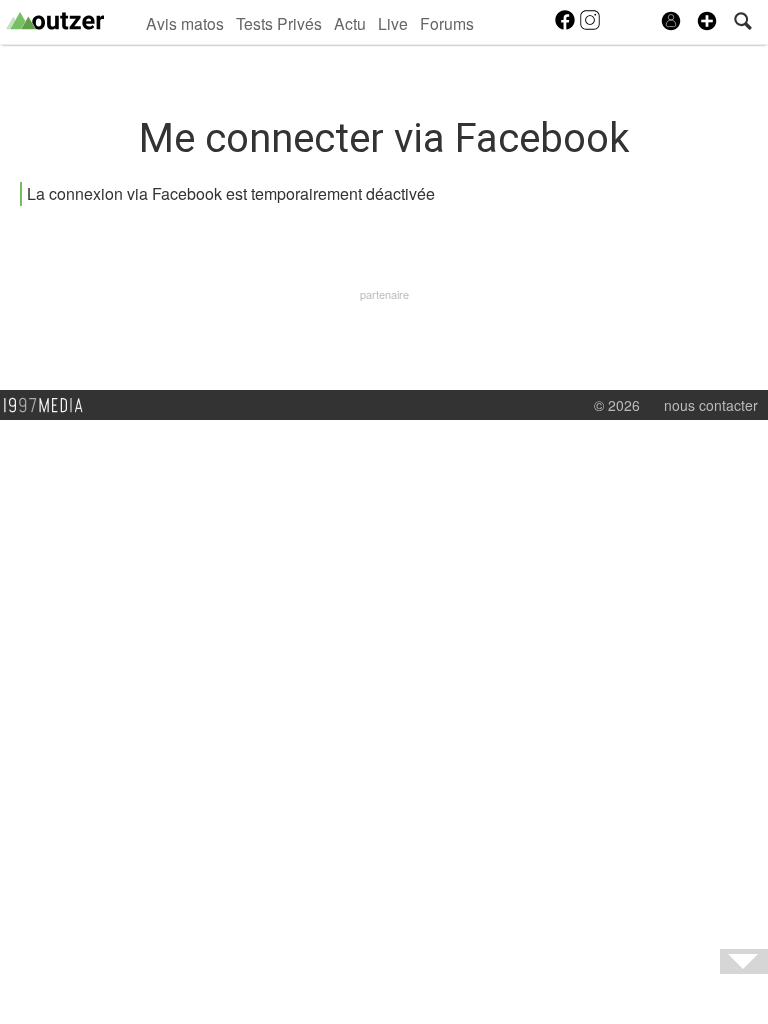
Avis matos (185, 23)
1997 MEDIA (49, 406)
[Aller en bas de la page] (744, 961)
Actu (350, 23)
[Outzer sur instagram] (590, 26)
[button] (707, 21)
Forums (447, 23)
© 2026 (617, 405)
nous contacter (711, 405)
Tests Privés (279, 23)
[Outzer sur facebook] (566, 26)
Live (393, 23)
